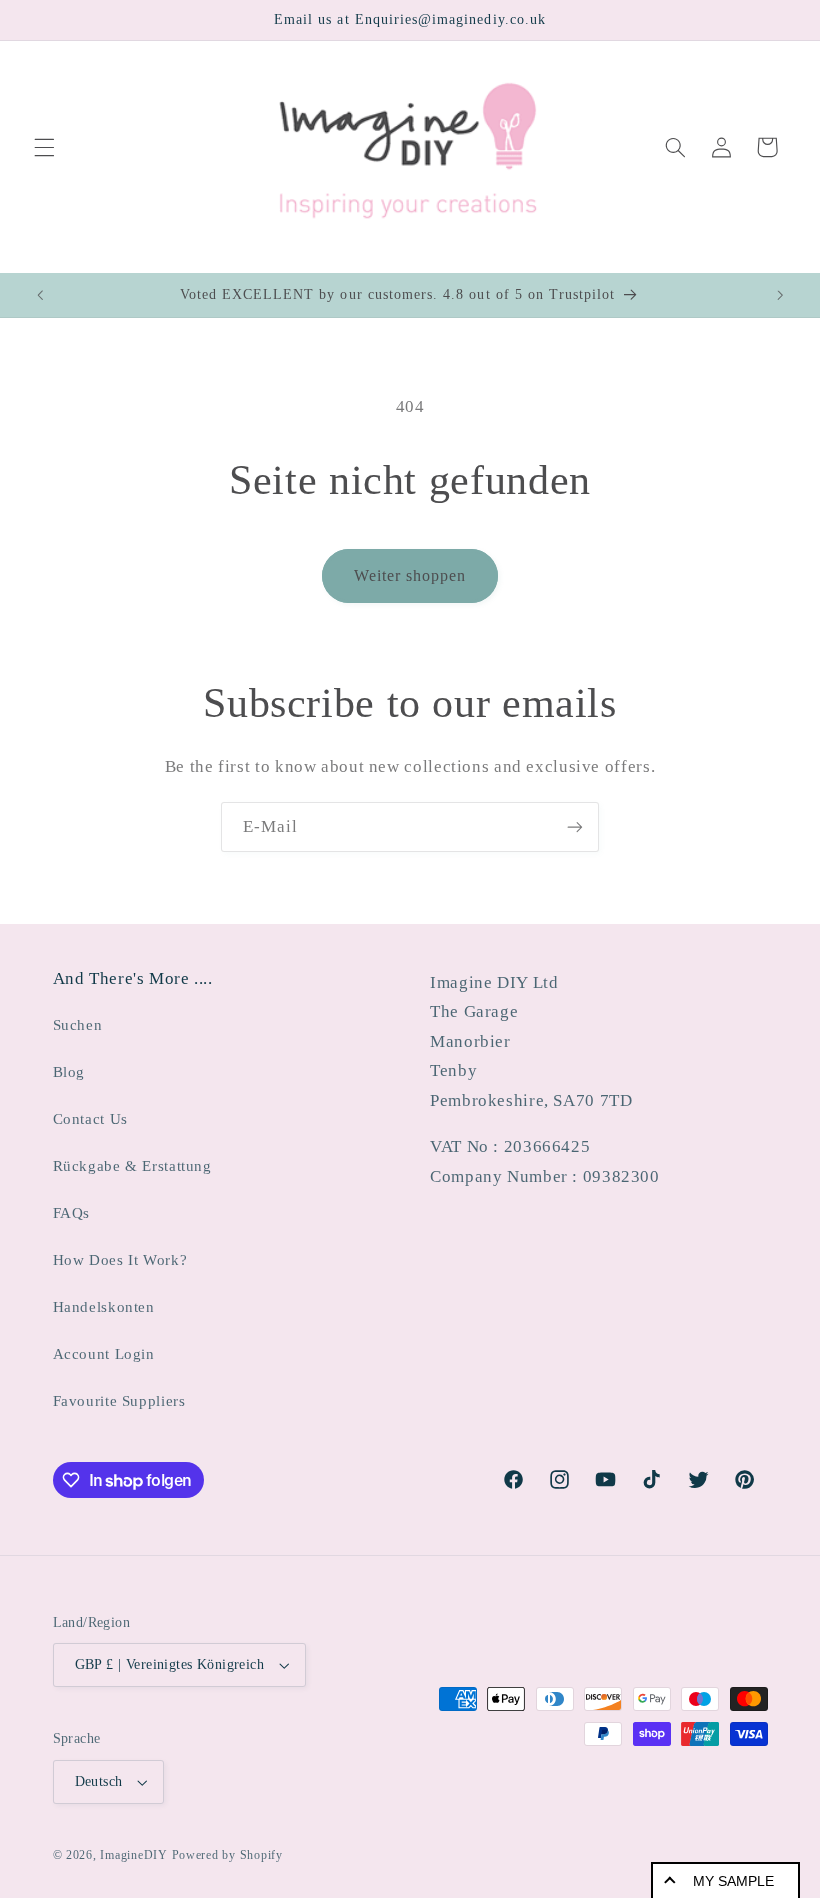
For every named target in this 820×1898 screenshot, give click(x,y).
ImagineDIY (133, 1855)
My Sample (733, 1881)
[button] (44, 147)
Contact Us (90, 1119)
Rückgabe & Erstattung (132, 1166)
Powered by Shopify (227, 1855)
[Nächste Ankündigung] (780, 295)
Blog (69, 1072)
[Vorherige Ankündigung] (40, 295)
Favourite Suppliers (119, 1401)
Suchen (78, 1025)
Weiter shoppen (410, 575)
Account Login (104, 1354)
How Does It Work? (120, 1260)
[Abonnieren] (575, 826)
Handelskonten (104, 1307)
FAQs (72, 1213)
